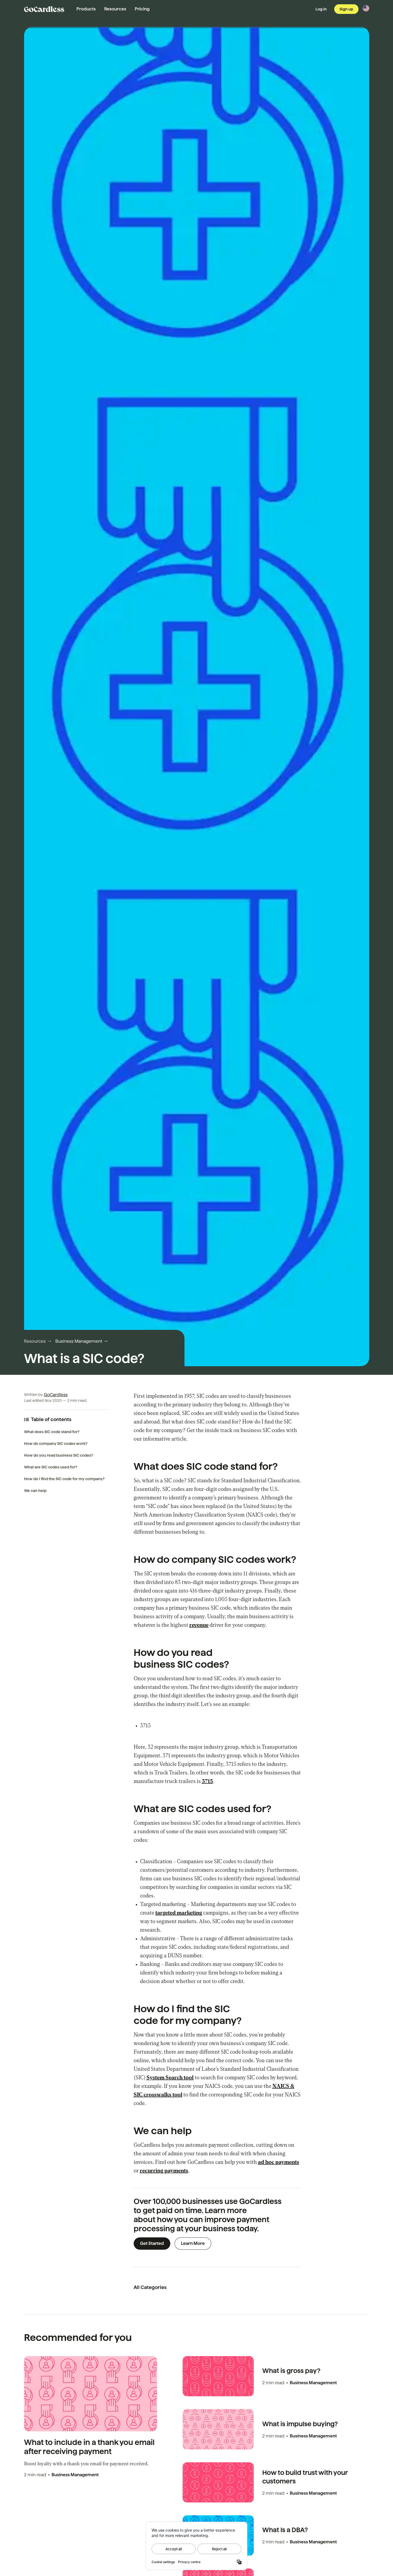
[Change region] (366, 8)
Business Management (79, 1341)
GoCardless (56, 1395)
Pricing (142, 9)
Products (86, 9)
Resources (115, 9)
